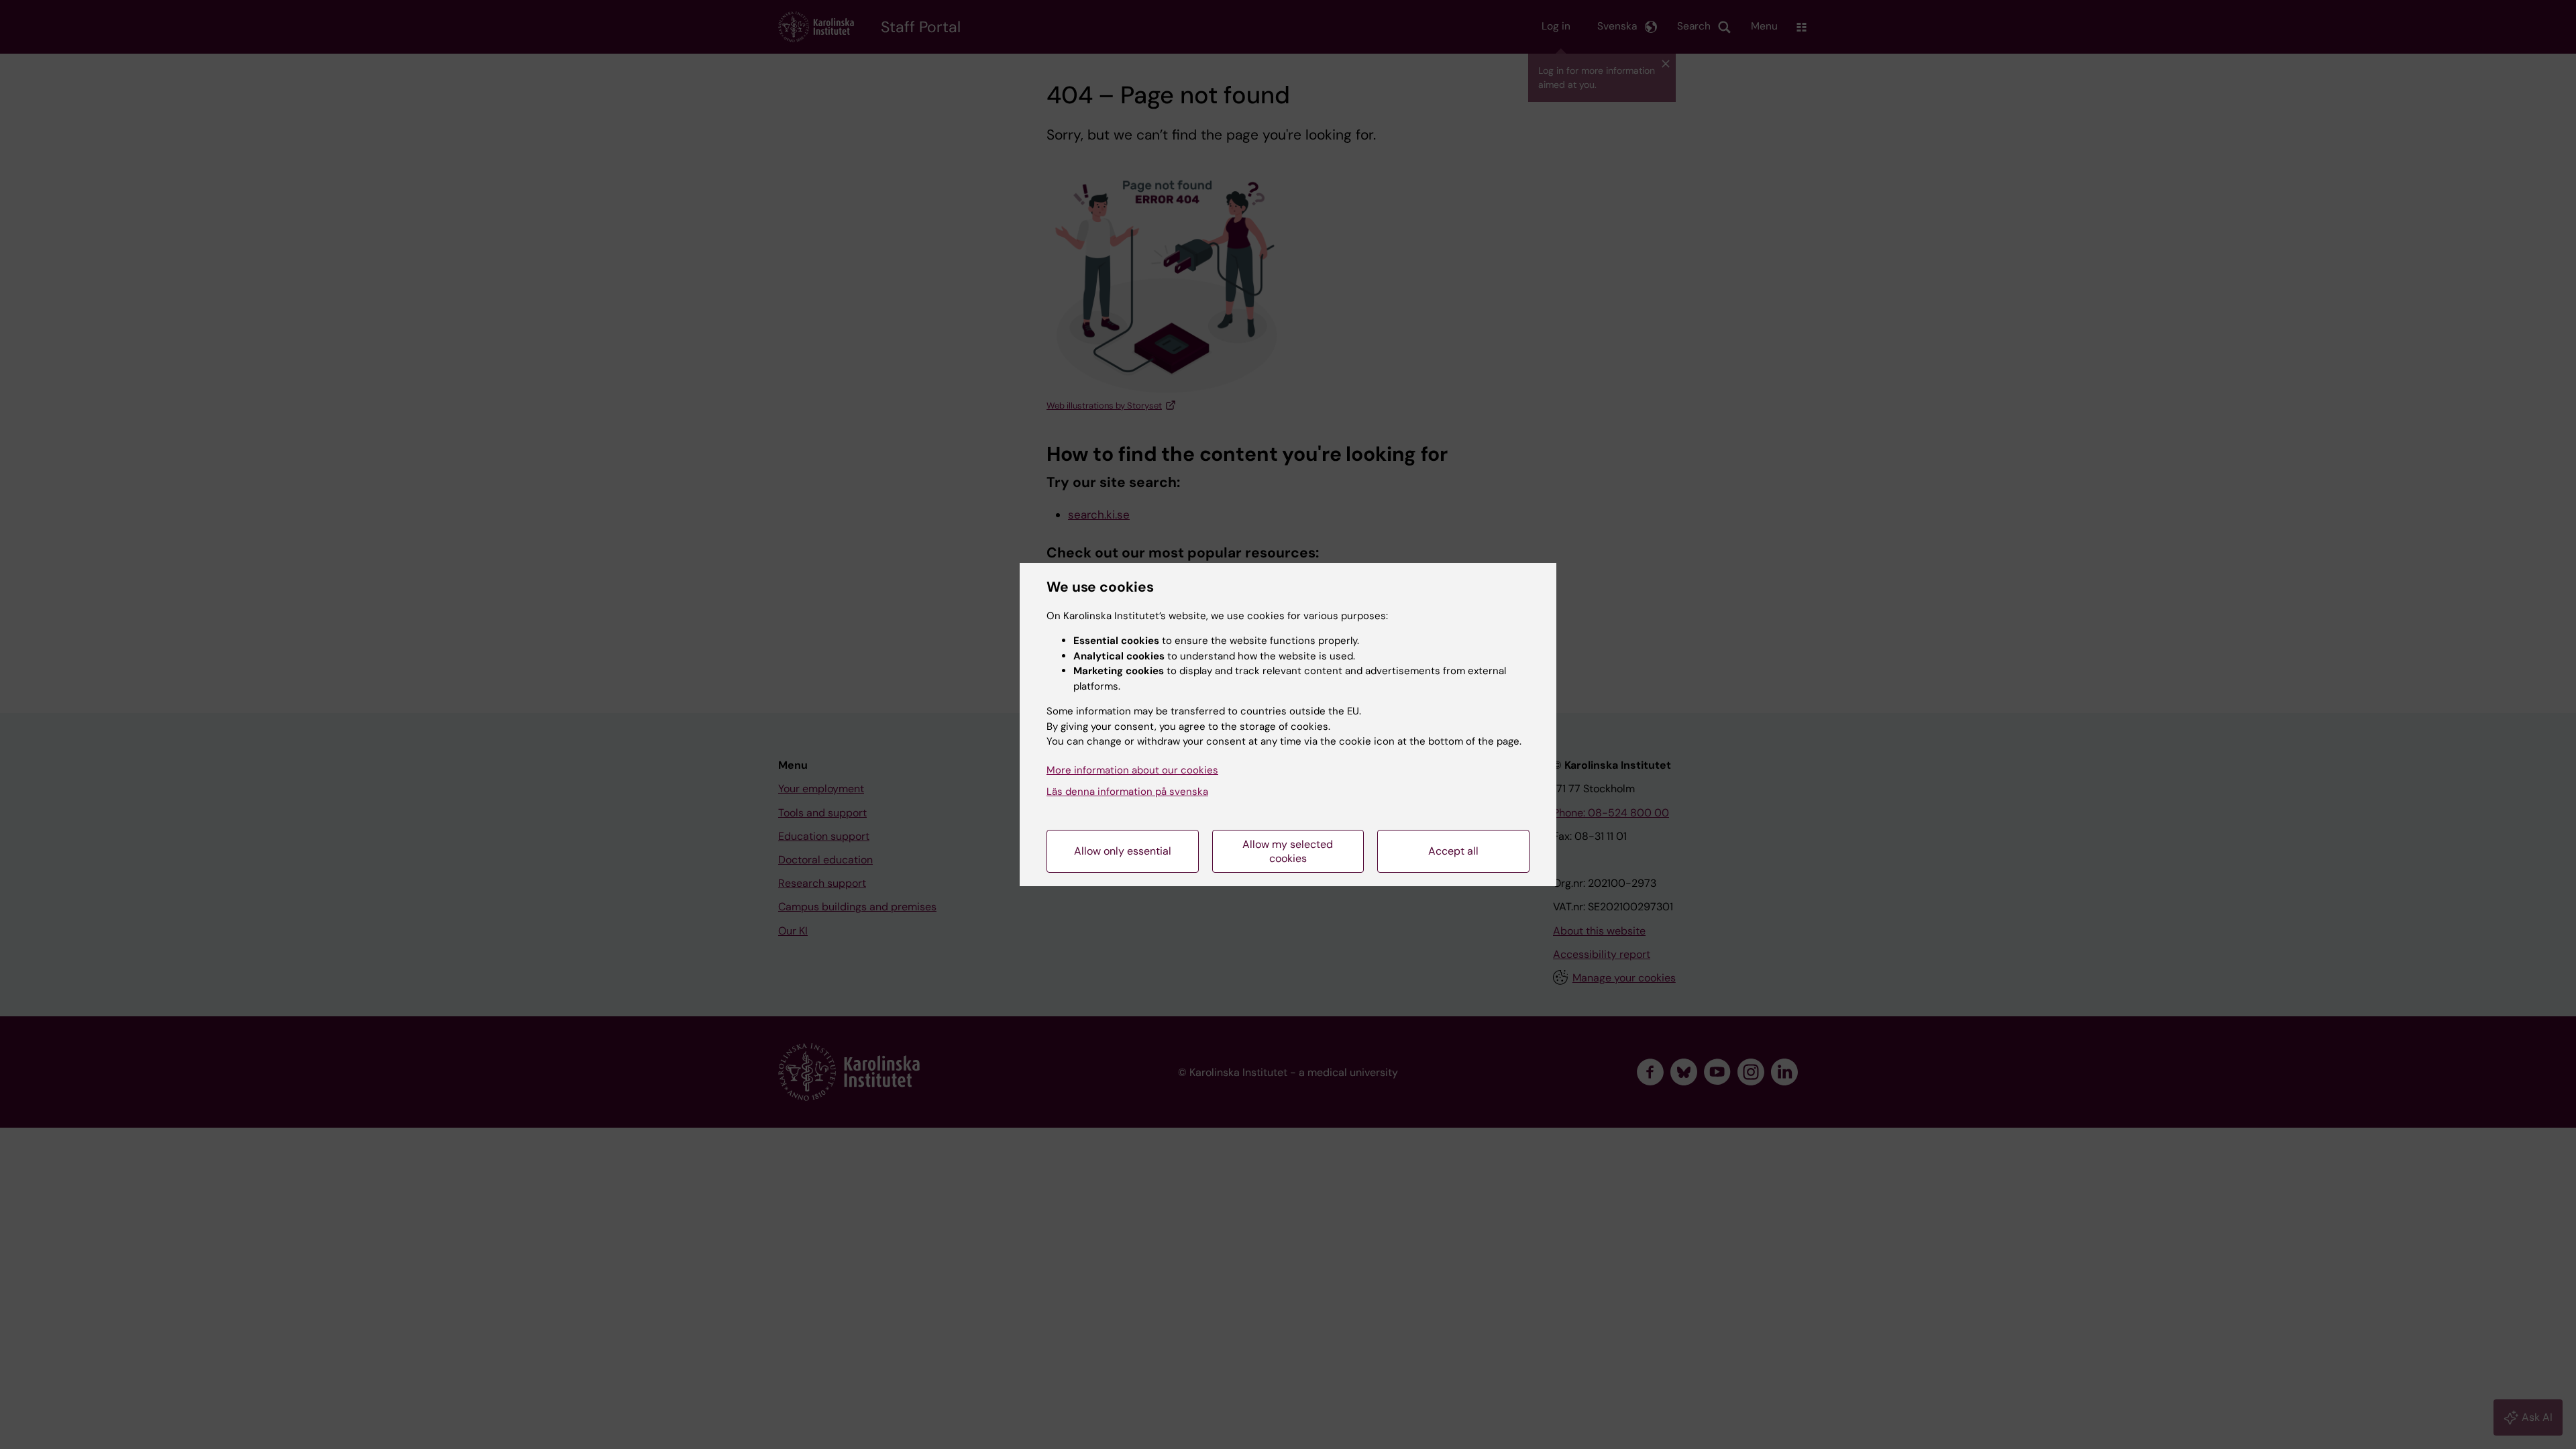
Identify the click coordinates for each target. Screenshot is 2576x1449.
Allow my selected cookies (1288, 851)
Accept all (1453, 851)
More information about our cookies (1132, 770)
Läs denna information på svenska (1127, 792)
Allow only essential (1123, 851)
